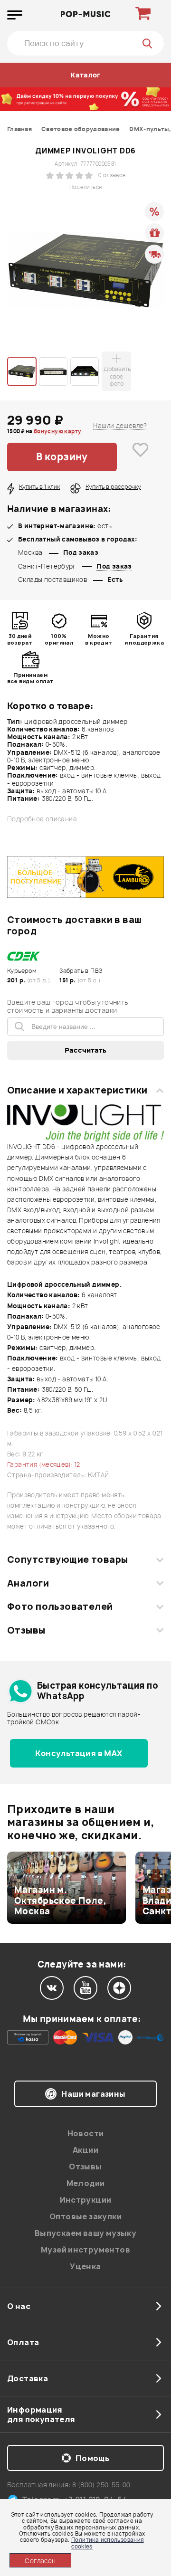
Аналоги (28, 1583)
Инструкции (86, 2200)
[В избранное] (140, 457)
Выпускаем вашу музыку (85, 2233)
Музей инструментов (85, 2250)
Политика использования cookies (108, 2543)
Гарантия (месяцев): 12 (44, 1464)
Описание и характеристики (77, 1090)
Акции (85, 2150)
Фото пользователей (60, 1606)
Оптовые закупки (85, 2216)
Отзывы (26, 1630)
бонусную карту (57, 431)
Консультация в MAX (79, 1753)
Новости (86, 2133)
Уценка (85, 2266)
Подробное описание (42, 819)
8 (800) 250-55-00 (101, 2485)
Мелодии (86, 2183)
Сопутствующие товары (67, 1559)
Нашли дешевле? (120, 426)
